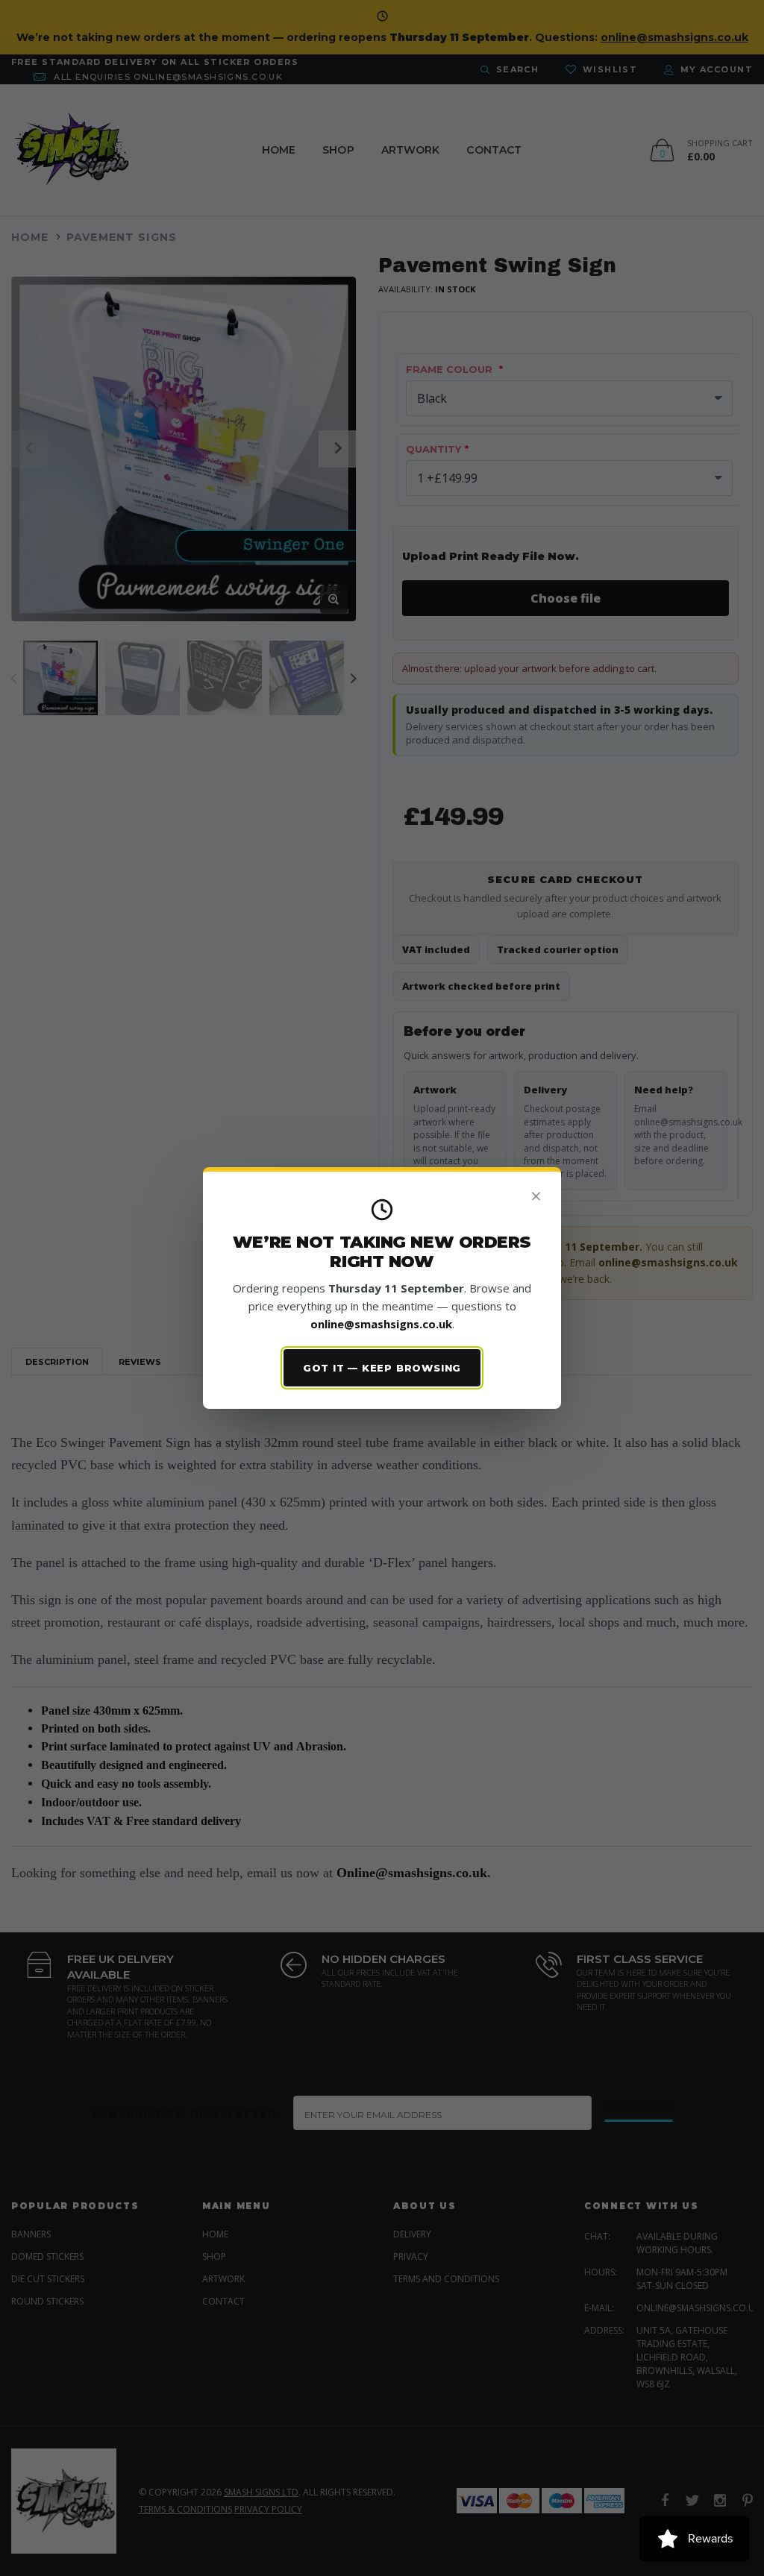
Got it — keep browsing (382, 1368)
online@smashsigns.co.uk (381, 1324)
